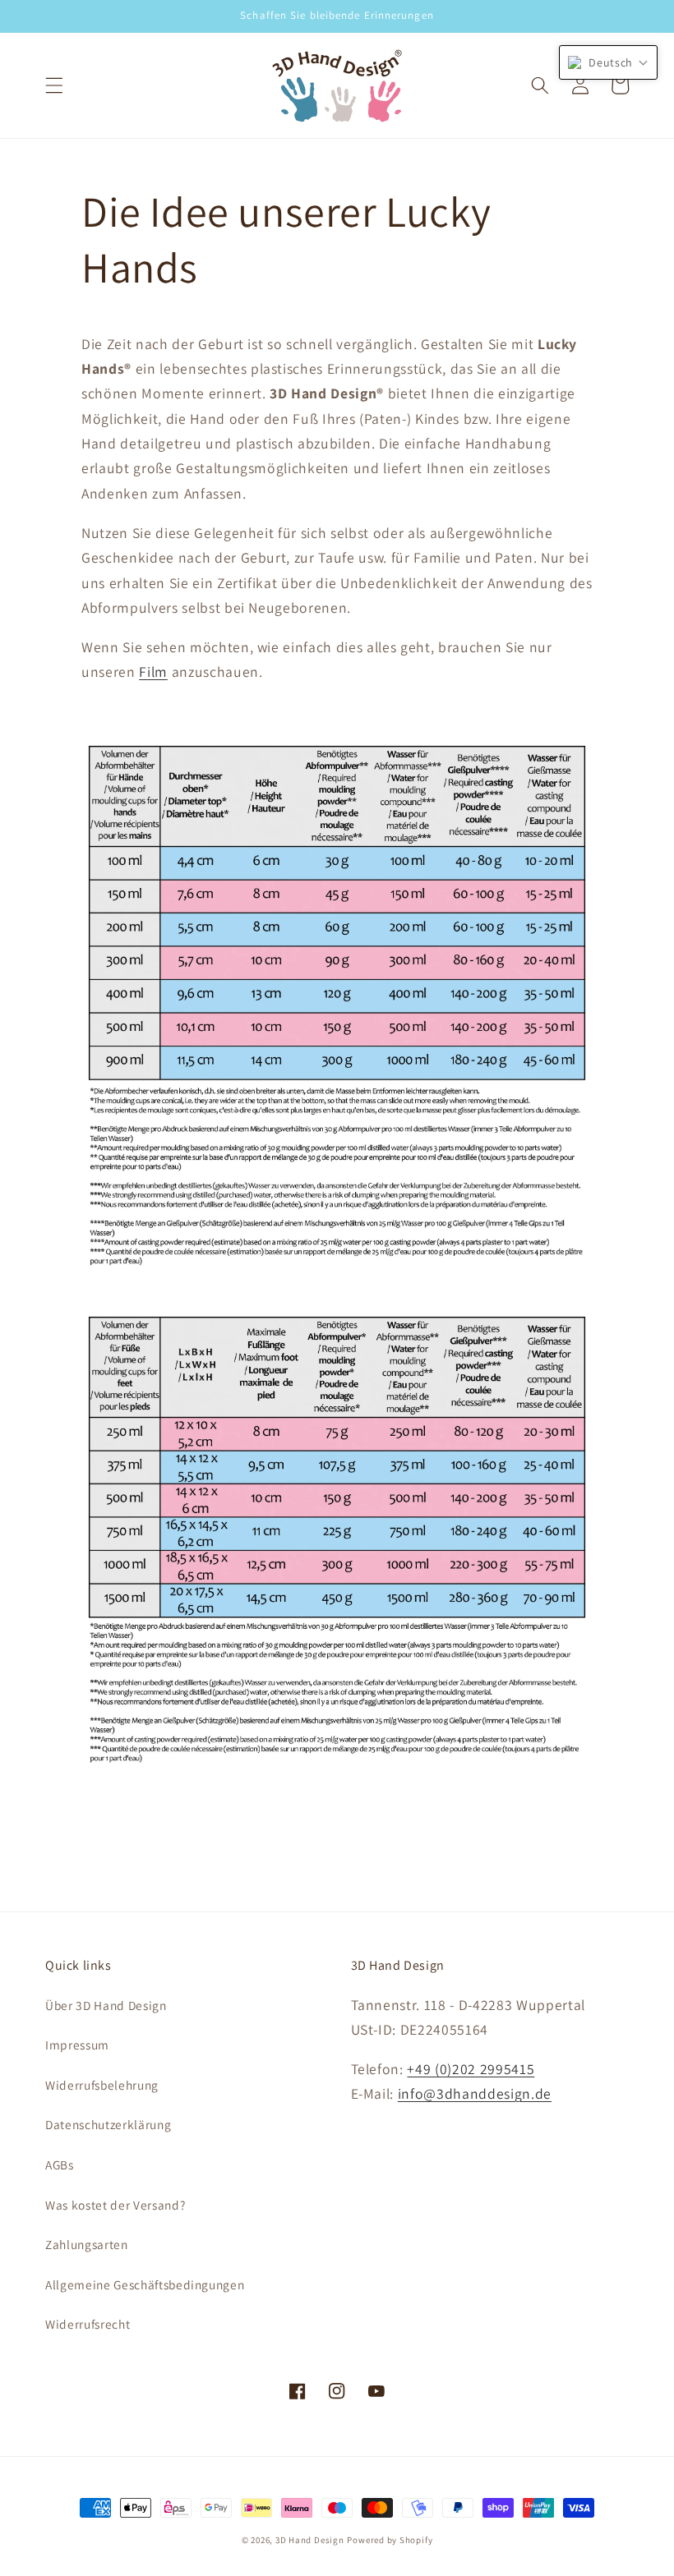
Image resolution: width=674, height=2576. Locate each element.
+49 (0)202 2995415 (471, 2069)
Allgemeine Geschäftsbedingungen (145, 2284)
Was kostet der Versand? (115, 2205)
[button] (54, 85)
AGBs (60, 2164)
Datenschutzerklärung (108, 2124)
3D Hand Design (310, 2540)
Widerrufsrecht (88, 2324)
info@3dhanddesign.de (475, 2093)
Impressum (77, 2045)
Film (153, 672)
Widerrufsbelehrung (102, 2085)
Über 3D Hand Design (106, 2005)
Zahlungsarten (87, 2244)
